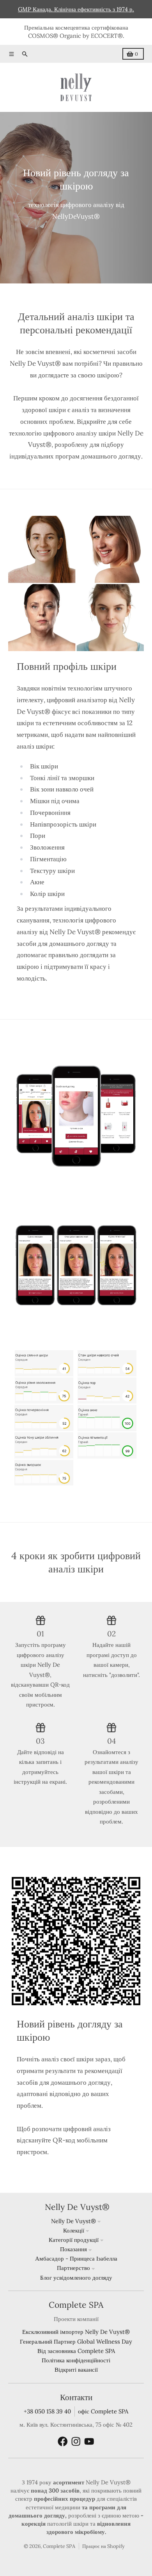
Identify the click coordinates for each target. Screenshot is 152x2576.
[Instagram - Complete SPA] (76, 2441)
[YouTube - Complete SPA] (89, 2441)
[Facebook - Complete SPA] (63, 2441)
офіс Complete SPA (103, 2411)
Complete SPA (59, 2546)
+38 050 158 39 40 (47, 2411)
